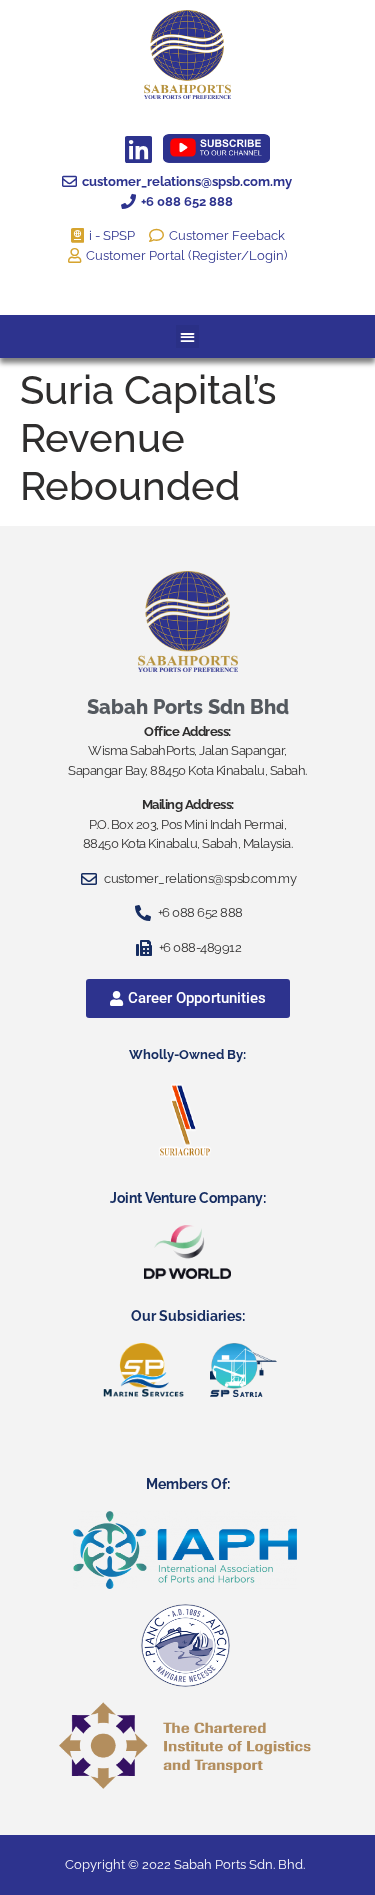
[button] (187, 336)
